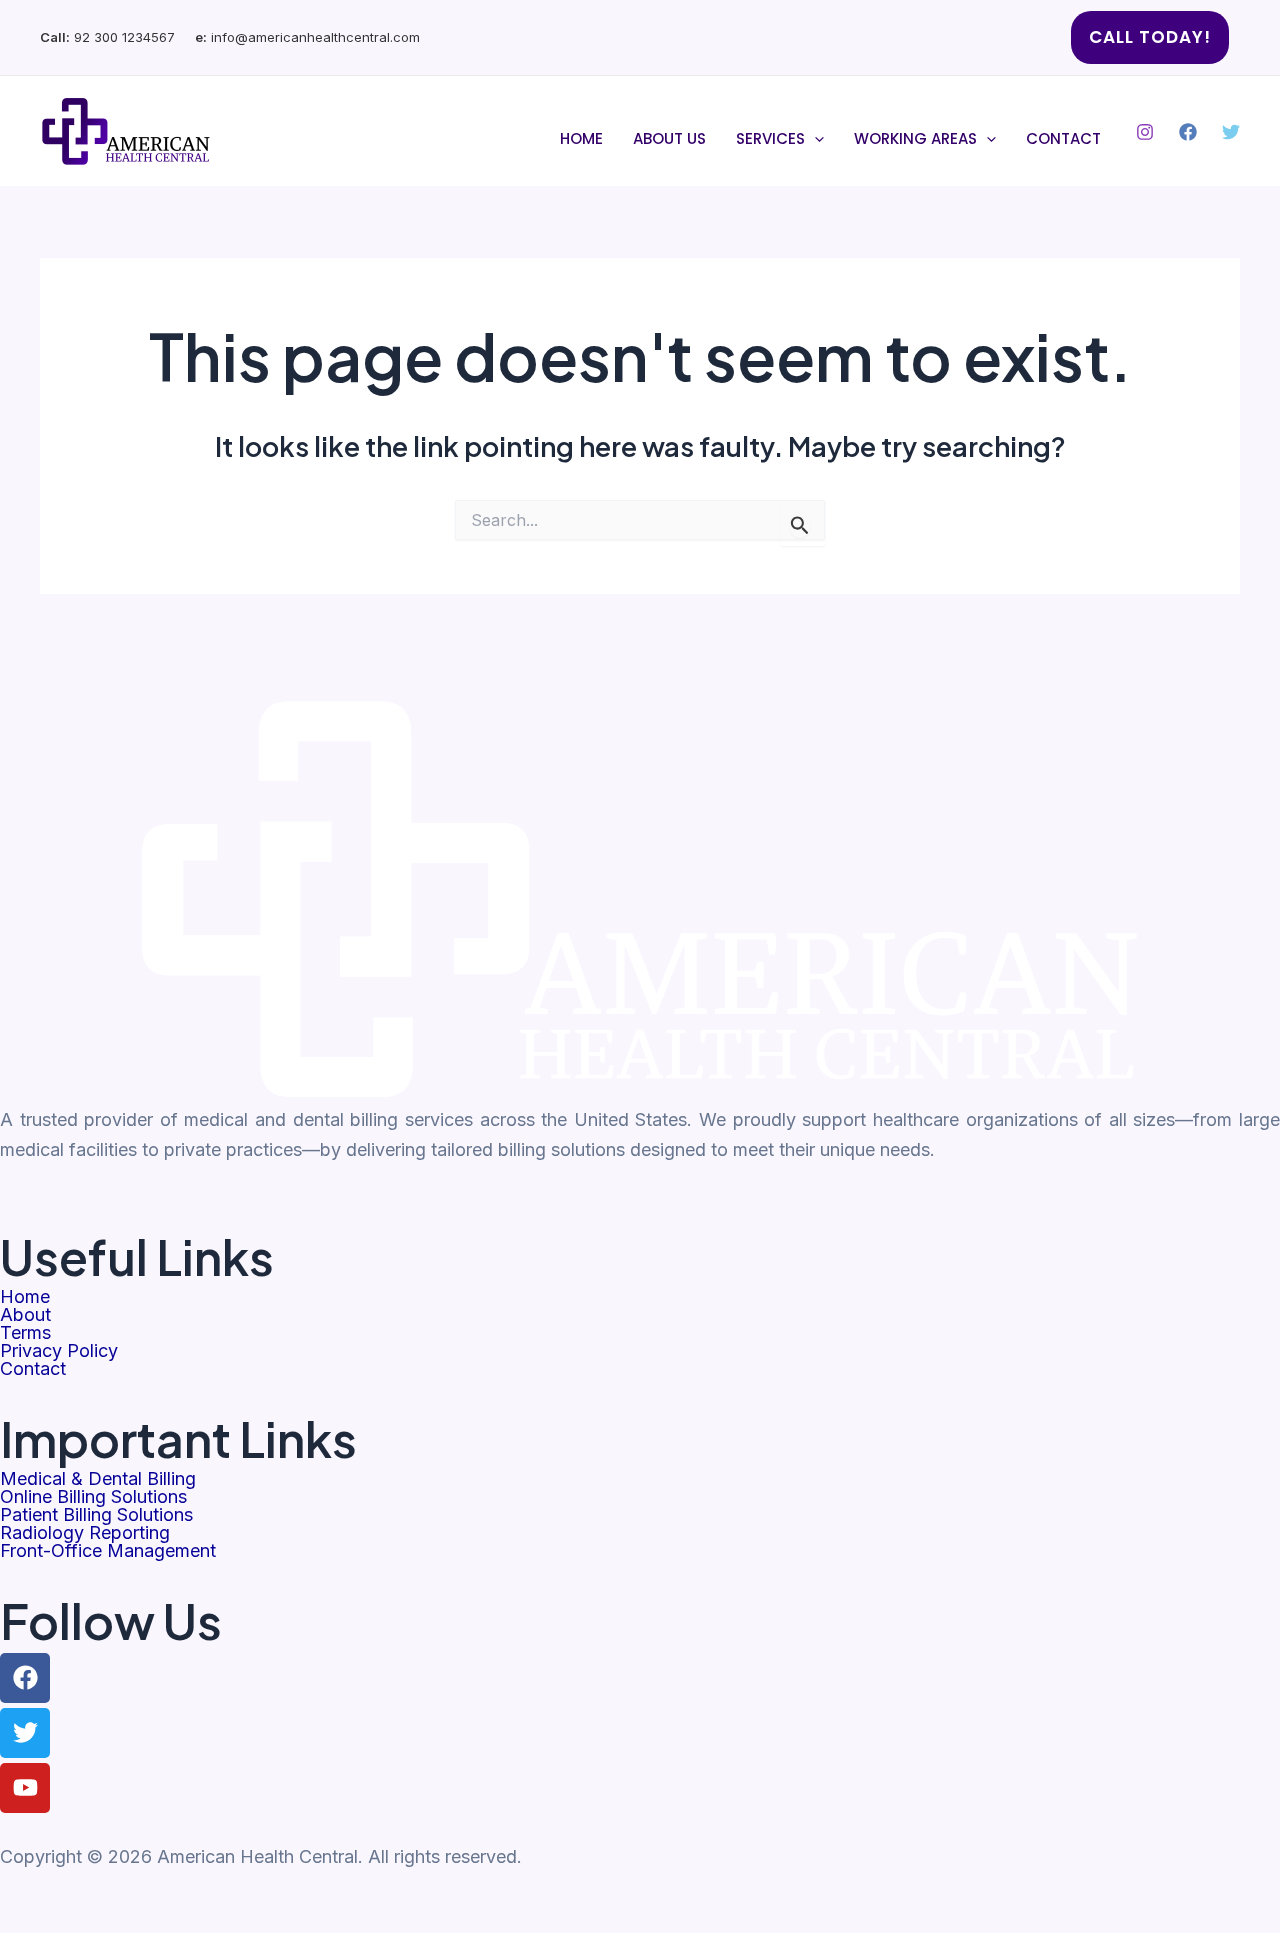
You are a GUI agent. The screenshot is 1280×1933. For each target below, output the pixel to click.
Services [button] (770, 138)
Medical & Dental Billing (98, 1479)
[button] (1150, 37)
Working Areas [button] (915, 138)
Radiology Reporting (85, 1533)
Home (581, 138)
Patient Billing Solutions (96, 1515)
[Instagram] (1145, 132)
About (25, 1315)
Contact (1063, 138)
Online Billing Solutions (93, 1497)
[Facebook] (1188, 132)
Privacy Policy (59, 1351)
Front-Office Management (108, 1551)
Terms (25, 1333)
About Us (669, 138)
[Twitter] (1231, 132)
